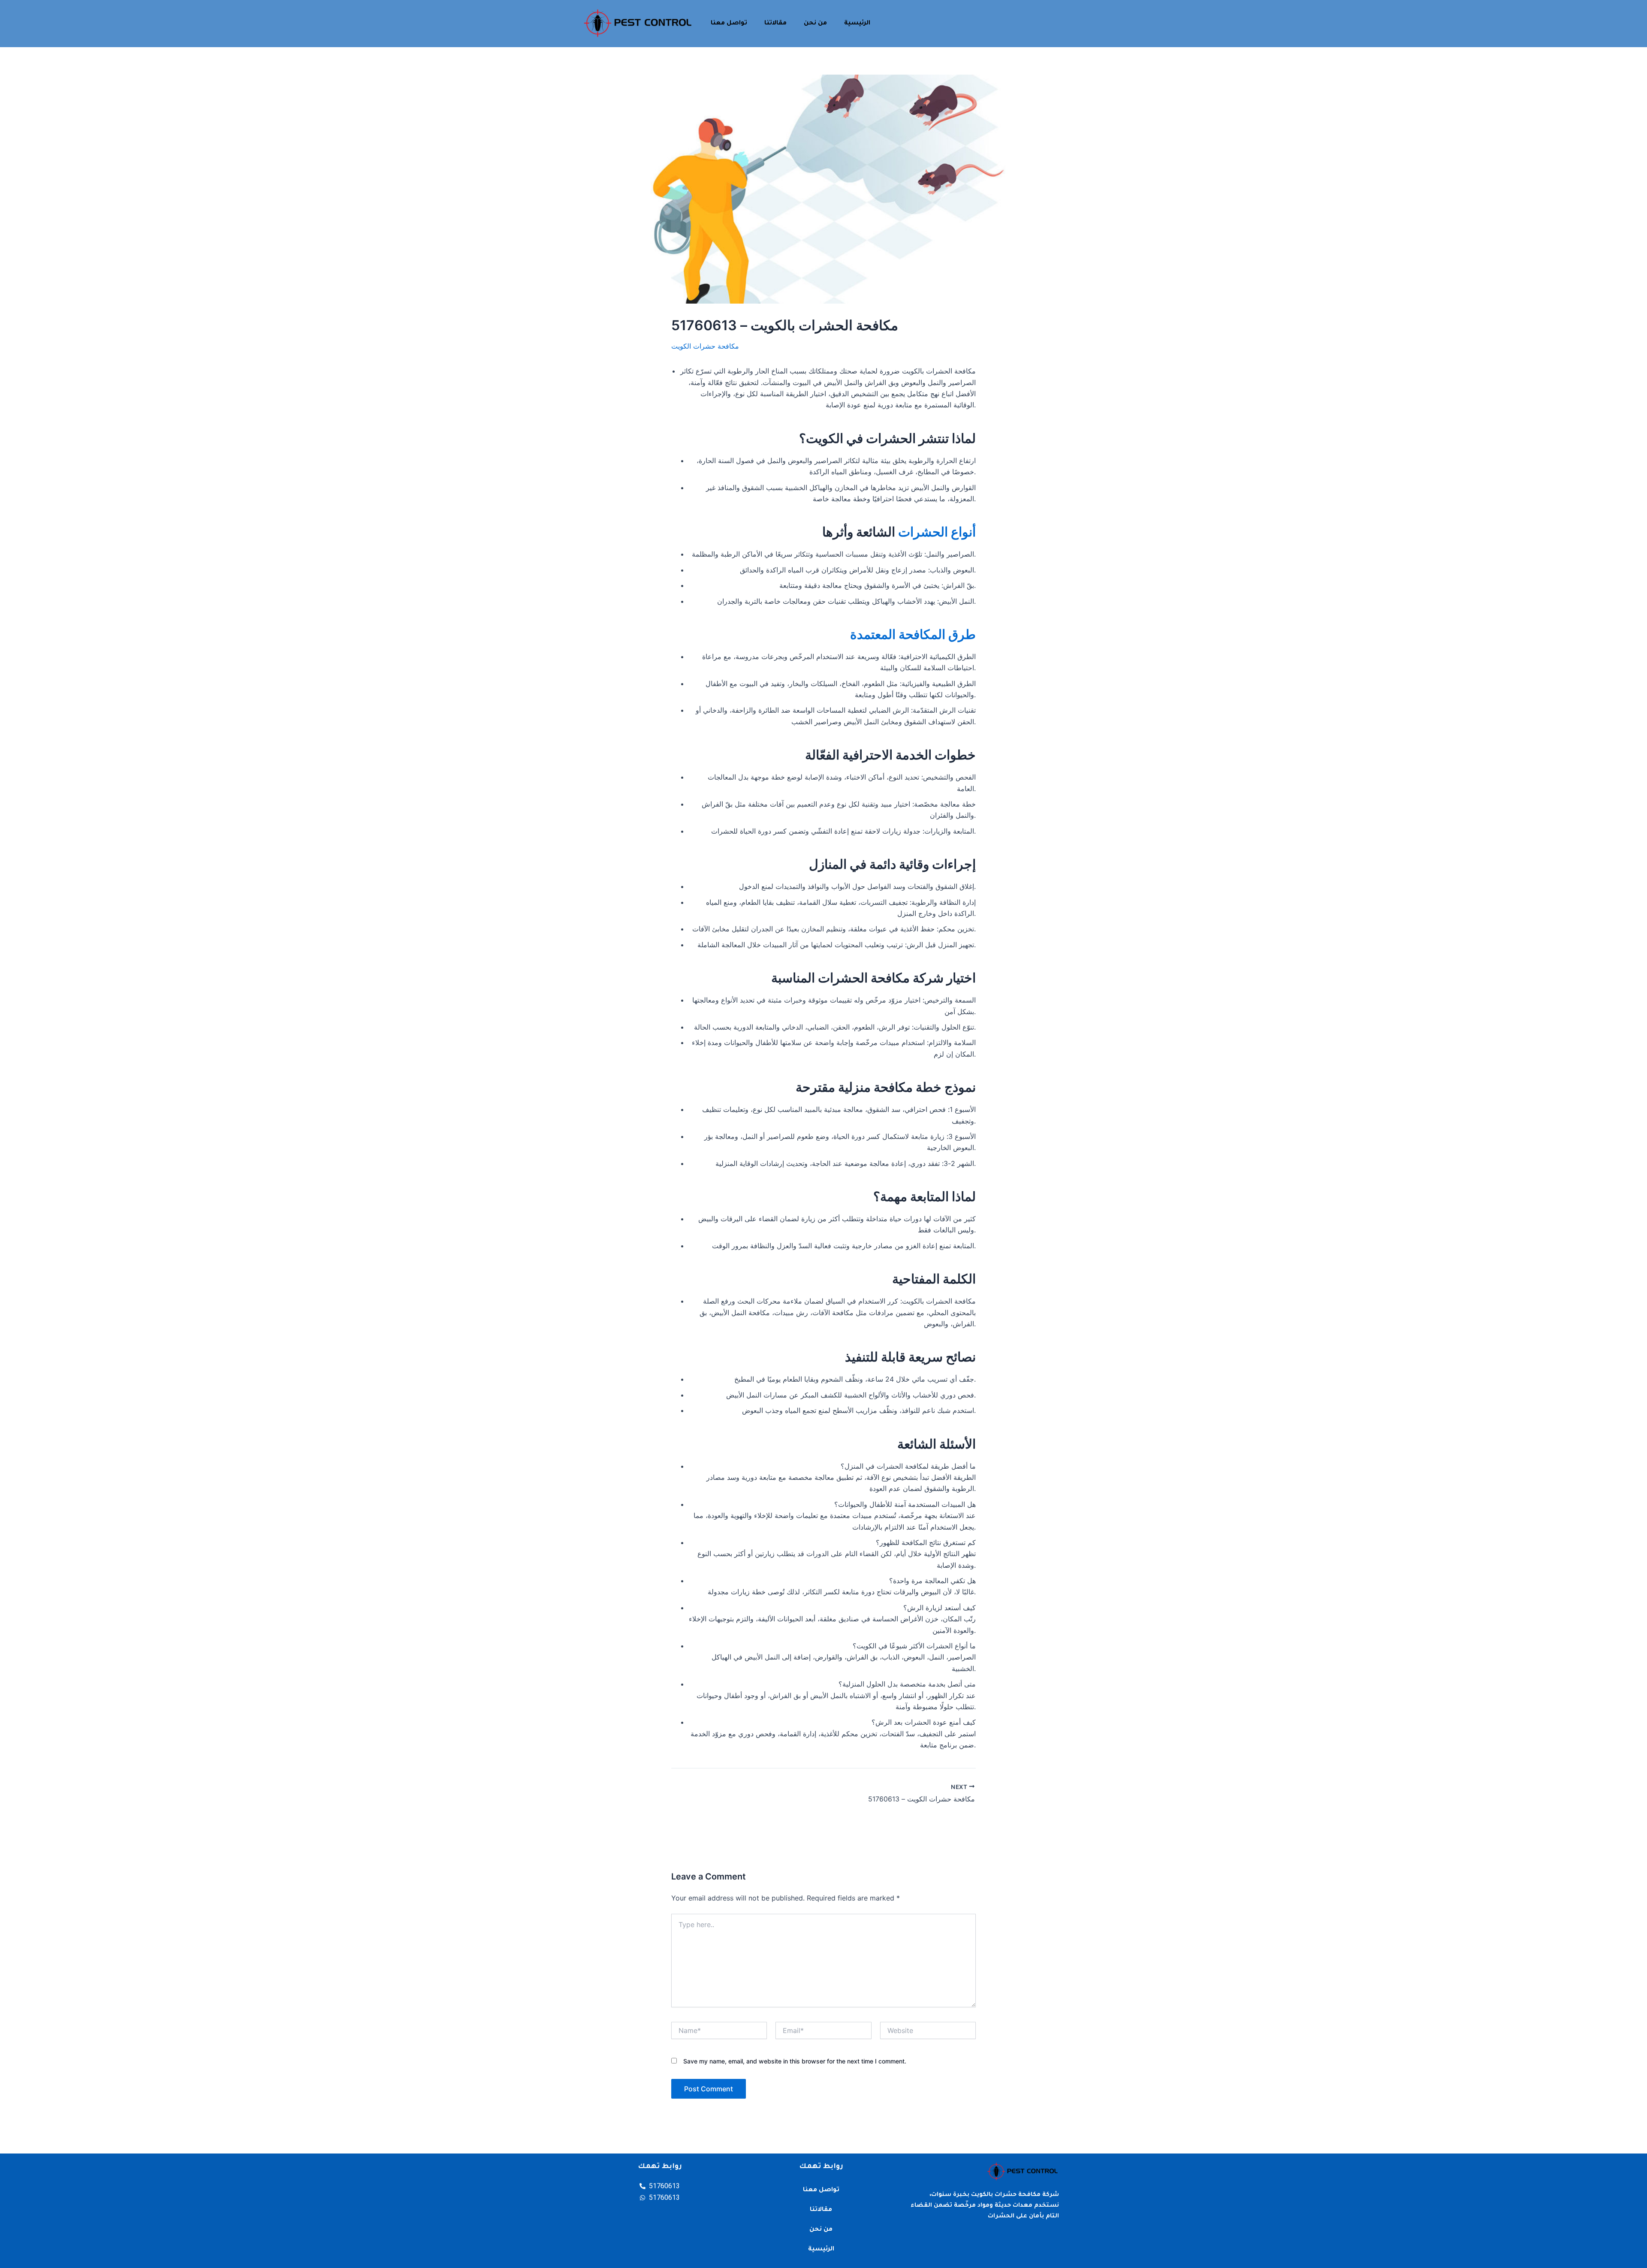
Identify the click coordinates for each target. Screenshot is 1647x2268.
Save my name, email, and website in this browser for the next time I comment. (795, 2061)
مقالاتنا (775, 24)
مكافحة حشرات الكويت (705, 346)
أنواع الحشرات (937, 532)
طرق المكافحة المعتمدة (913, 634)
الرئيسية (857, 24)
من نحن (815, 24)
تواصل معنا (729, 24)
